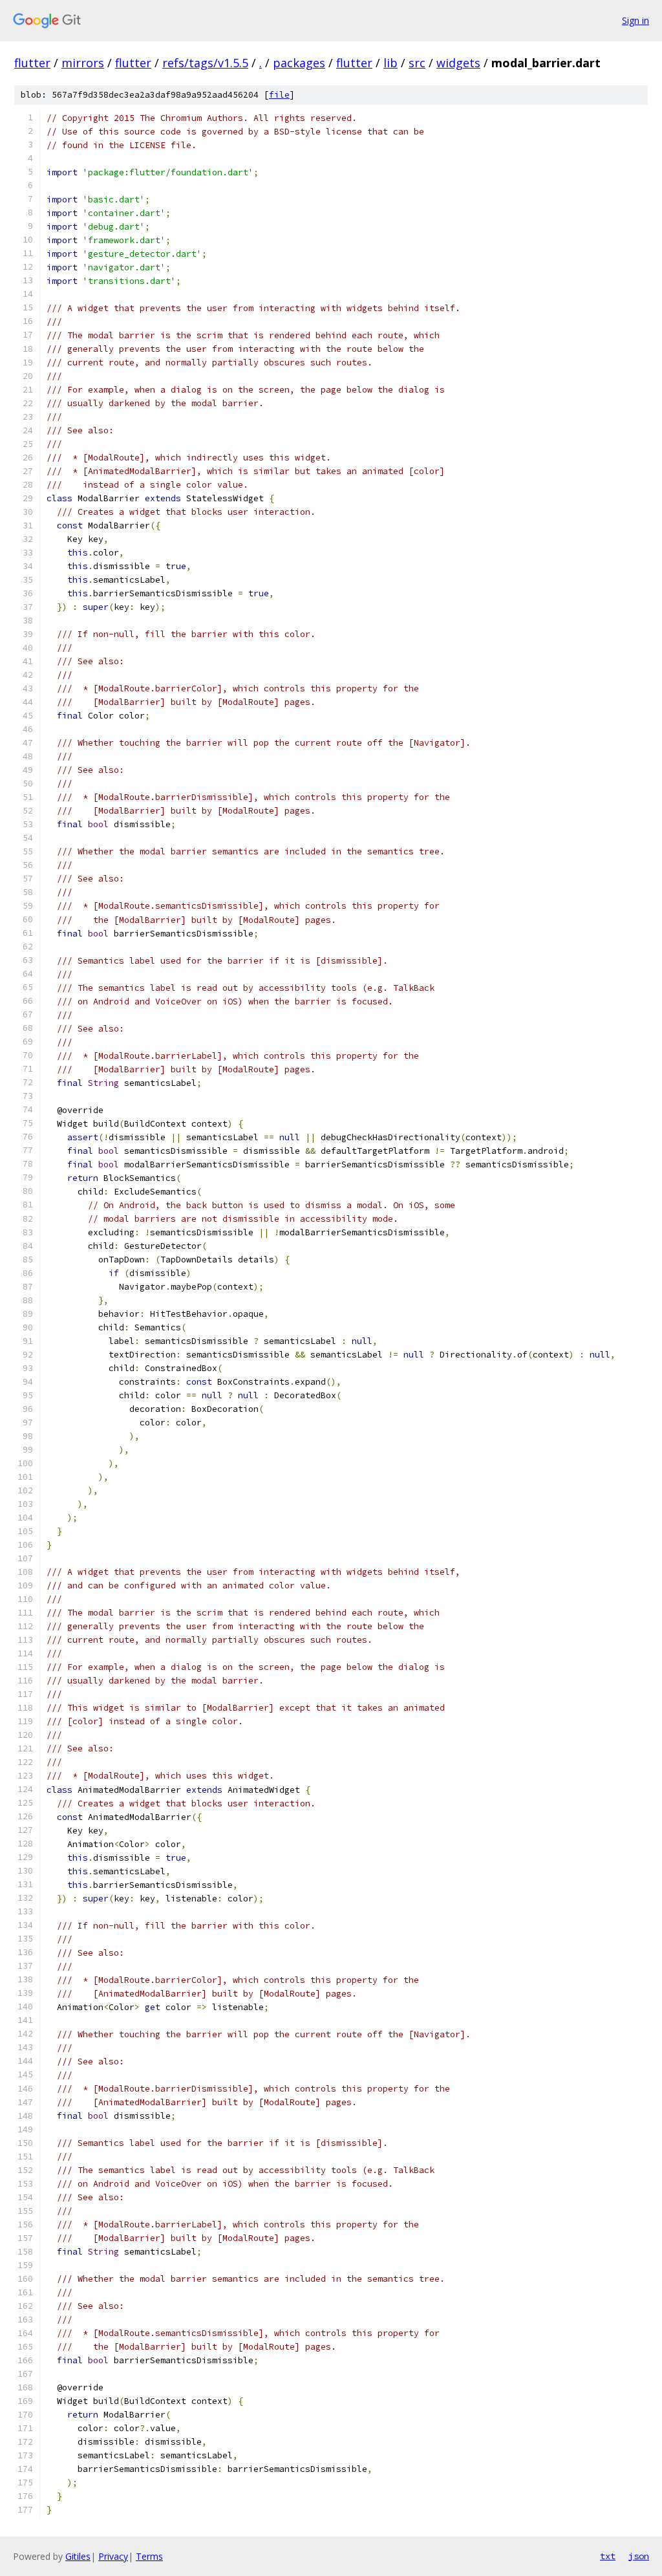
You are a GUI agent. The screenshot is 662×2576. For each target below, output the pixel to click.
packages (299, 63)
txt (608, 2556)
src (417, 63)
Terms (149, 2556)
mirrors (83, 63)
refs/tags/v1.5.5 (205, 63)
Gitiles (78, 2556)
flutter (32, 63)
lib (390, 63)
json (639, 2556)
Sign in (635, 20)
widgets (458, 63)
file (279, 95)
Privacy (113, 2556)
